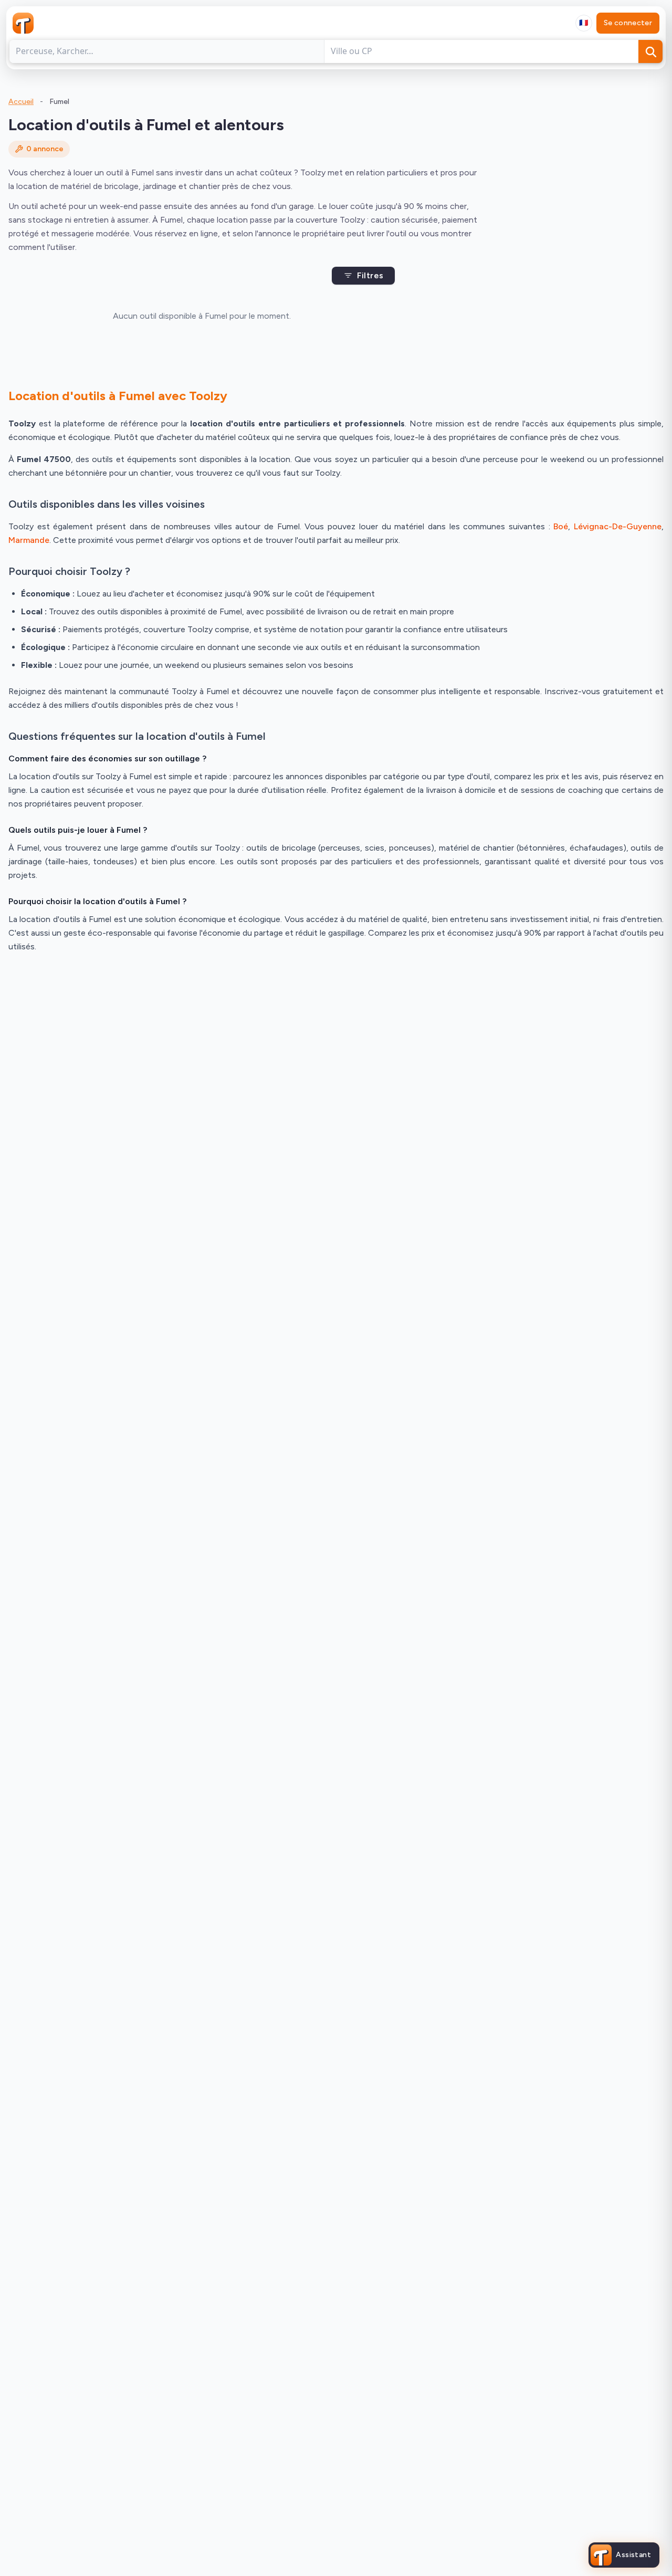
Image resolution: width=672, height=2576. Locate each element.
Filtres (370, 275)
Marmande (29, 540)
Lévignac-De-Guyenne (618, 526)
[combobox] (584, 23)
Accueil (21, 102)
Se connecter (628, 23)
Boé (561, 526)
